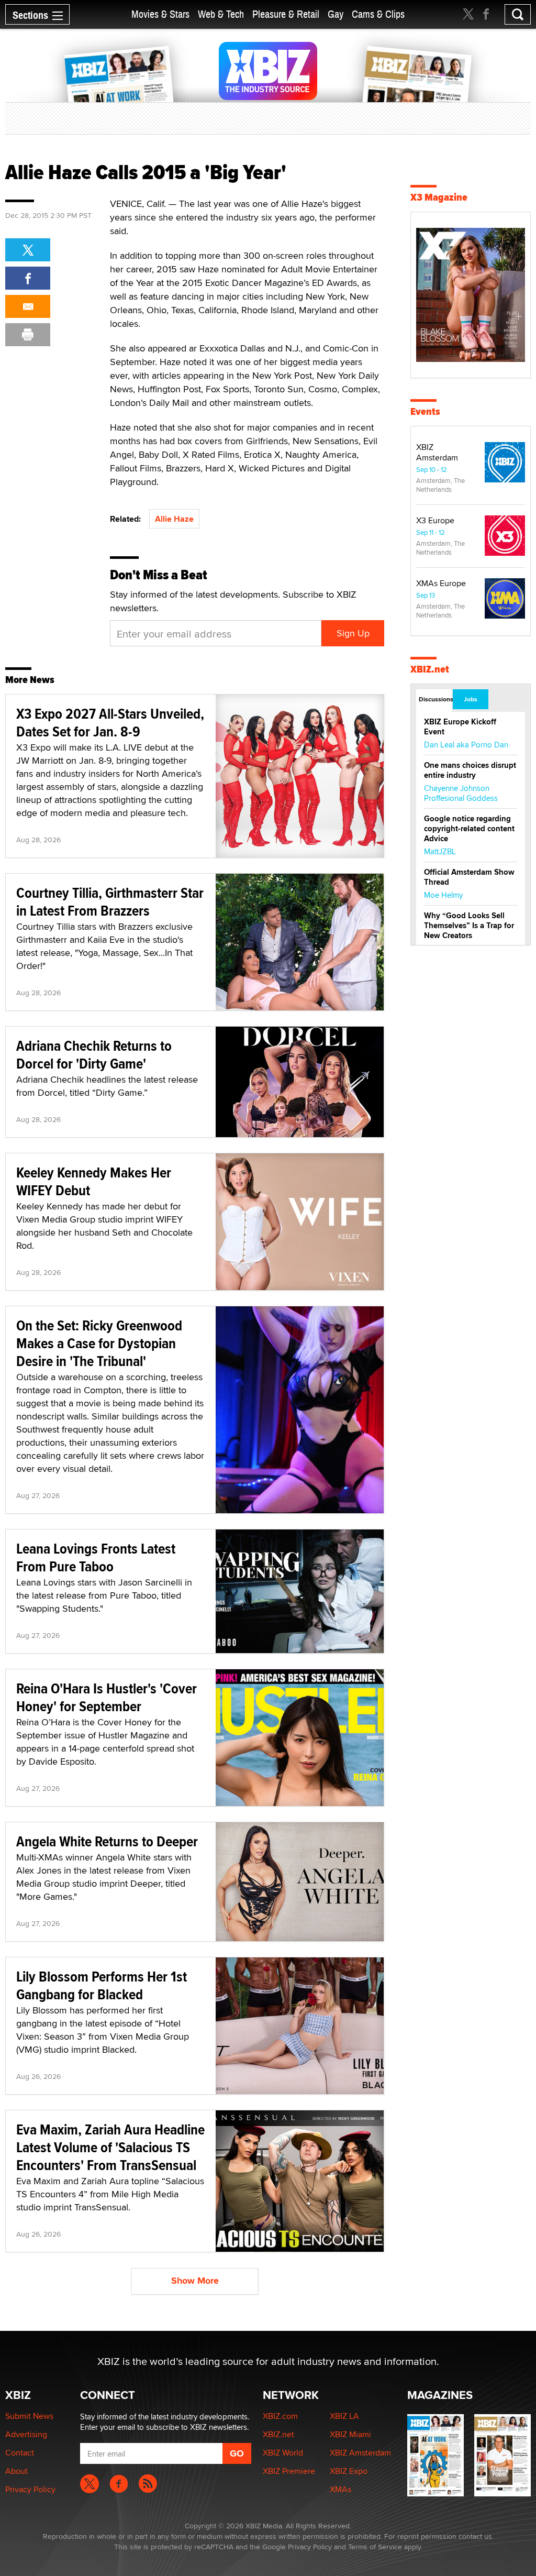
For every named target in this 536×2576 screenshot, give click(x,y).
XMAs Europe (441, 583)
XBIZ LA (344, 2416)
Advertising (26, 2434)
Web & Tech (221, 14)
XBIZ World (283, 2453)
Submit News (29, 2416)
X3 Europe (435, 520)
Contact (20, 2453)
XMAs (340, 2489)
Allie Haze (174, 519)
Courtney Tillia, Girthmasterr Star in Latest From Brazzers (110, 902)
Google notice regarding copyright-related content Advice (469, 829)
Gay (336, 14)
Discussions (435, 699)
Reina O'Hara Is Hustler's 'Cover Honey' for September (107, 1697)
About (16, 2471)
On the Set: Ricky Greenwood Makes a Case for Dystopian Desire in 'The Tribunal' (99, 1343)
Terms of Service (375, 2547)
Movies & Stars (160, 14)
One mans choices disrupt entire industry (470, 770)
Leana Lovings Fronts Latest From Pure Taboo (96, 1557)
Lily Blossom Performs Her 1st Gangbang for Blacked (102, 1985)
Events (425, 411)
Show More (195, 2281)
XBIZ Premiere (289, 2471)
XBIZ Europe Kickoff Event (460, 727)
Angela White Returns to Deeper (107, 1841)
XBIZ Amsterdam (437, 452)
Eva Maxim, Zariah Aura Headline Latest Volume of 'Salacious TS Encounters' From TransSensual (110, 2147)
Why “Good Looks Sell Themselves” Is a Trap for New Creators (469, 926)
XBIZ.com (280, 2416)
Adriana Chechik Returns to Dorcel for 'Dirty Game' (94, 1055)
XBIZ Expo (349, 2471)
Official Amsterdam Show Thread (469, 877)
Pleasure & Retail (286, 14)
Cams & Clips (378, 14)
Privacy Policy (30, 2489)
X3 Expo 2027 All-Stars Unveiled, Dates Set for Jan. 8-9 (110, 723)
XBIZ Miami (350, 2434)
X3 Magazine (439, 197)
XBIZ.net (430, 669)
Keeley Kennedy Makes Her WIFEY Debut (94, 1181)
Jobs (471, 699)
